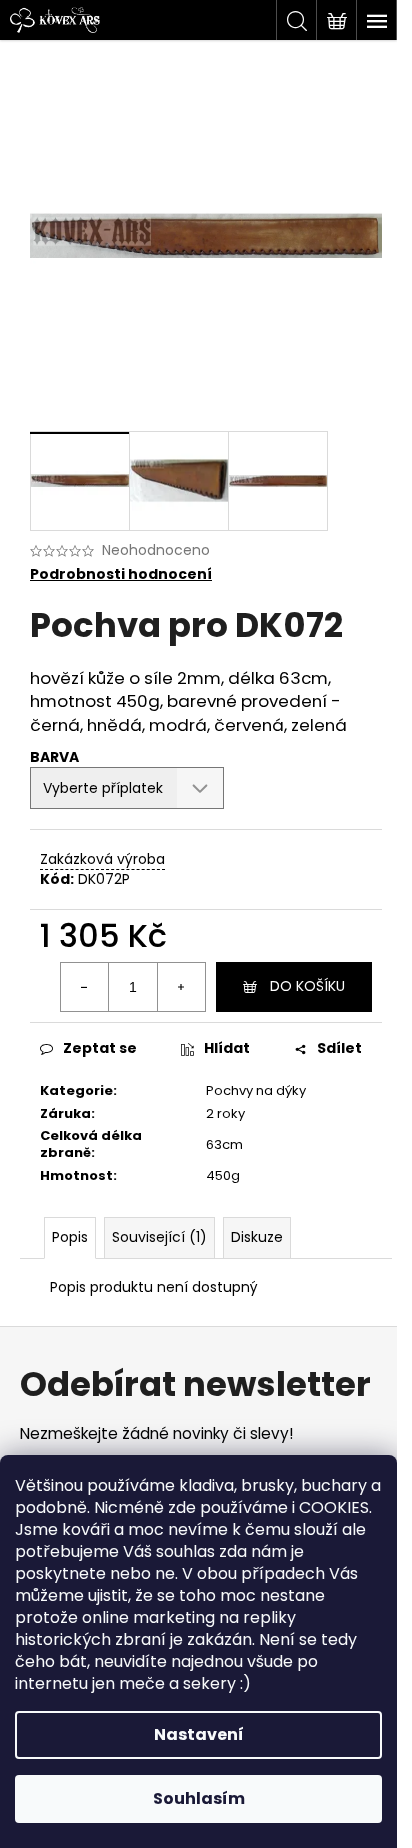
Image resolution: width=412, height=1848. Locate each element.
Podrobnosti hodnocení (121, 574)
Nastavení (199, 1734)
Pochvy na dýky (256, 1090)
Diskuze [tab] (257, 1237)
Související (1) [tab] (159, 1237)
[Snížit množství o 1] (85, 987)
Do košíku (307, 986)
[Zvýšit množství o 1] (181, 987)
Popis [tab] (70, 1237)
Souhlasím (199, 1798)
